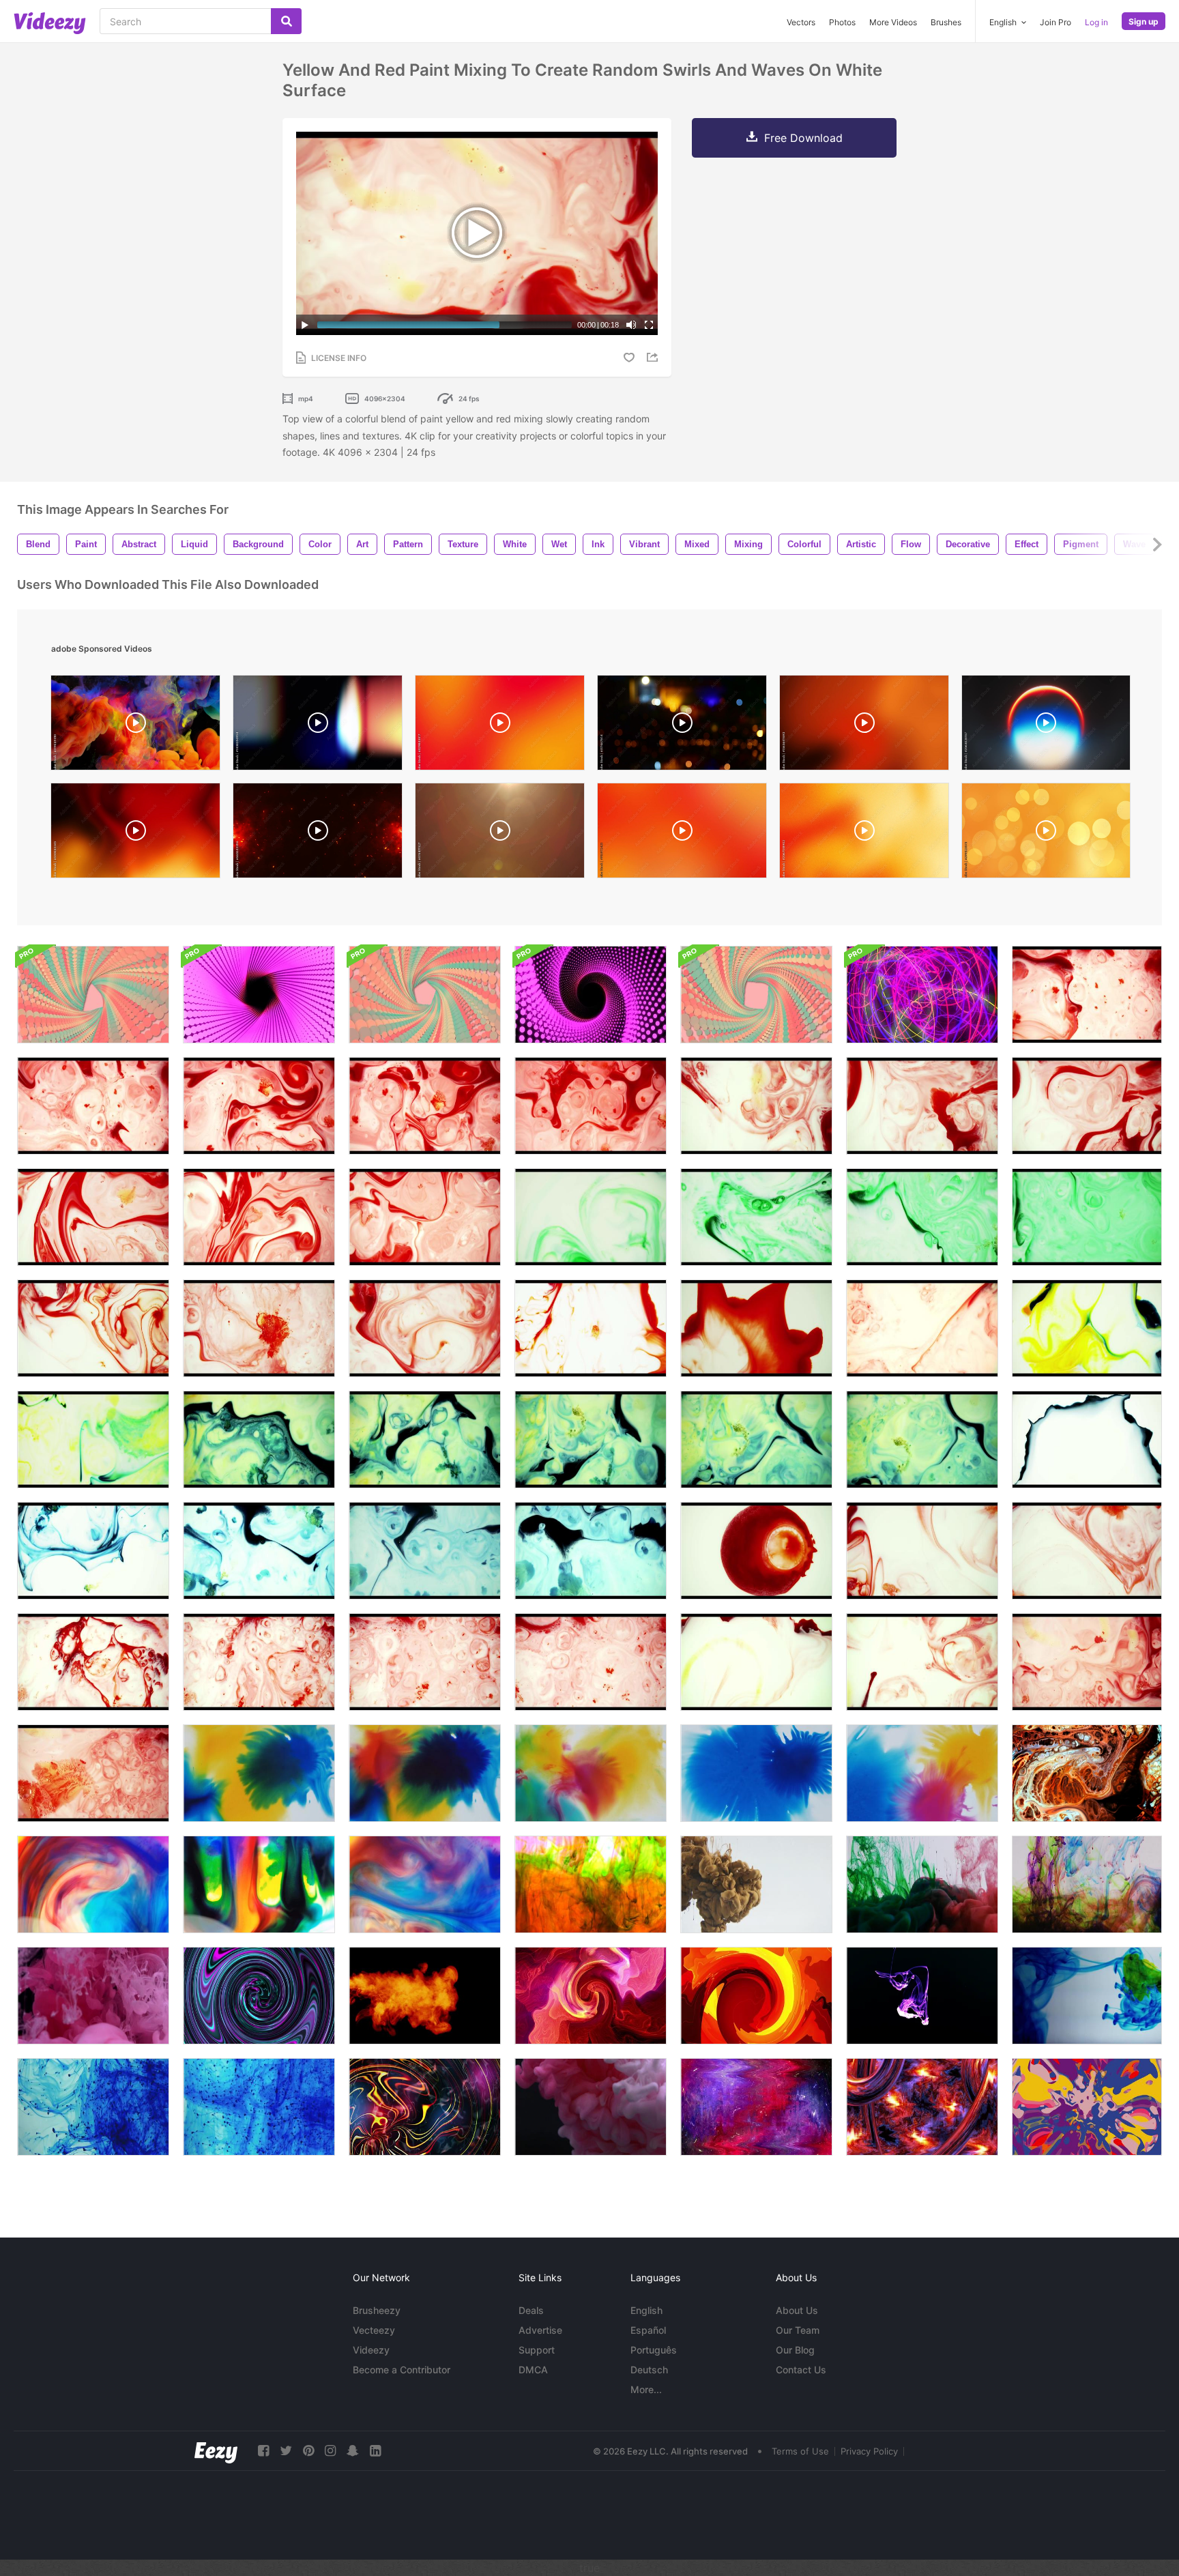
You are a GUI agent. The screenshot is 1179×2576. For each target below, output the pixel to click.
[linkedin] (375, 2451)
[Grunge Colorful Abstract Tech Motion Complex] (922, 2107)
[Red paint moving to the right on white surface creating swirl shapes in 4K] (259, 1106)
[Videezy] (50, 23)
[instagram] (330, 2451)
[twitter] (286, 2451)
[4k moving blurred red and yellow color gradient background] (500, 726)
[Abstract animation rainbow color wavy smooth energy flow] (425, 2107)
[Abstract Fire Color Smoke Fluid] (425, 1996)
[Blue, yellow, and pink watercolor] (922, 1773)
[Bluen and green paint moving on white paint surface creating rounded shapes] (259, 1551)
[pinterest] (308, 2451)
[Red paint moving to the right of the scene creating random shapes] (93, 1662)
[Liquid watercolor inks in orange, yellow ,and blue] (425, 1773)
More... (646, 2389)
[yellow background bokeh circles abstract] (1046, 834)
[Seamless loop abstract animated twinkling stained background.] (1087, 2107)
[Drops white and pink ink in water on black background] (591, 2107)
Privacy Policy (869, 2451)
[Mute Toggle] (631, 325)
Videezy (371, 2350)
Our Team (798, 2330)
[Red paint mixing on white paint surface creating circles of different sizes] (756, 1551)
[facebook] (263, 2451)
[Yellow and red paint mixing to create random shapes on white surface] (756, 1662)
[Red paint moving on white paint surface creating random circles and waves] (922, 1551)
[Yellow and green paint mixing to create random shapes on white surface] (1087, 1328)
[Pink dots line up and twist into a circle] (259, 995)
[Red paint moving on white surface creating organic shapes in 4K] (1087, 995)
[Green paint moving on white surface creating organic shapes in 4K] (591, 1217)
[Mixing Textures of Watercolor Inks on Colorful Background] (425, 1884)
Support (537, 2350)
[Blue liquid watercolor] (756, 1773)
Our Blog (795, 2350)
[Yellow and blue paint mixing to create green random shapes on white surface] (93, 1439)
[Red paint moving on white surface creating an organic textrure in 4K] (591, 1106)
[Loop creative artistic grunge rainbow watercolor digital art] (756, 2107)
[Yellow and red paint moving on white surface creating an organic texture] (93, 1773)
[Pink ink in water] (93, 1996)
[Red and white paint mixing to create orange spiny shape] (756, 1328)
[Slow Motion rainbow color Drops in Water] (1087, 1884)
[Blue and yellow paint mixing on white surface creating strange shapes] (1087, 1439)
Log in (1096, 22)
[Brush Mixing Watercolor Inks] (93, 1884)
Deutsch (649, 2370)
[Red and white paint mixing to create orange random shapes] (922, 1328)
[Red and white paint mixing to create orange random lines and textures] (591, 1328)
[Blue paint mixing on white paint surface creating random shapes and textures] (591, 1551)
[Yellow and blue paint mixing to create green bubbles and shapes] (756, 1439)
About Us (797, 2310)
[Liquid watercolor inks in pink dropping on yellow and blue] (591, 1773)
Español (648, 2330)
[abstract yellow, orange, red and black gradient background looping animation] (135, 834)
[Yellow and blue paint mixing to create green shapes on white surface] (591, 1439)
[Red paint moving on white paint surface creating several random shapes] (591, 1662)
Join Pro (1056, 22)
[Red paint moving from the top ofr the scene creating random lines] (1087, 1551)
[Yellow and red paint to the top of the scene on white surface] (1087, 1662)
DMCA (533, 2370)
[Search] (286, 21)
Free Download (803, 138)
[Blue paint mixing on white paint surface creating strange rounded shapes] (425, 1551)
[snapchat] (353, 2451)
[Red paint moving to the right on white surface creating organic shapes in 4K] (93, 1106)
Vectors (801, 22)
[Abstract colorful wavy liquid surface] (259, 1996)
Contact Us (801, 2370)
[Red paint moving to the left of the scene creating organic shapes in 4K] (93, 1217)
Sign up (1144, 21)
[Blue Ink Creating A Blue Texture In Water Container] (93, 2107)
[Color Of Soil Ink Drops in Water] (756, 1884)
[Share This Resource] (654, 357)
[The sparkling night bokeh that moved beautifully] (682, 726)
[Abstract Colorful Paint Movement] (1087, 1773)
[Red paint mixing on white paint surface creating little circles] (259, 1662)
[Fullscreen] (649, 325)
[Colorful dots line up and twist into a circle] (93, 995)
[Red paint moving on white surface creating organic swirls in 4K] (922, 1106)
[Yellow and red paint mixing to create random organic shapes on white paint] (922, 1662)
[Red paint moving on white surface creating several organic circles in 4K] (425, 1106)
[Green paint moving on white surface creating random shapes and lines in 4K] (756, 1217)
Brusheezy (377, 2310)
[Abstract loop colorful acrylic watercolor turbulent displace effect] (591, 1996)
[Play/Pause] (305, 325)
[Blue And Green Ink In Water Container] (1087, 1996)
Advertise (540, 2330)
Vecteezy (374, 2330)
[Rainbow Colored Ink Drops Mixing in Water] (591, 1884)
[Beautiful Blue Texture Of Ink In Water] (259, 2107)
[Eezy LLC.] (216, 2451)
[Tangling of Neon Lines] (922, 995)
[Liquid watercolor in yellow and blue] (259, 1773)
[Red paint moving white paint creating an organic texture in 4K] (259, 1328)
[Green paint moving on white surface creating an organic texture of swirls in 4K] (922, 1217)
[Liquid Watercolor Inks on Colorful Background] (259, 1884)
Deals (531, 2310)
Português (654, 2350)
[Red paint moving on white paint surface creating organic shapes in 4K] (1087, 1106)
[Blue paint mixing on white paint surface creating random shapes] (93, 1551)
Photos (842, 22)
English (646, 2310)
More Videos (893, 22)
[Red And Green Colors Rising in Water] (922, 1884)
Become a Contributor (402, 2370)
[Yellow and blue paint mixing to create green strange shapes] (922, 1439)
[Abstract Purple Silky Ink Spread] (922, 1996)
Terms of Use (800, 2451)
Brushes (946, 22)
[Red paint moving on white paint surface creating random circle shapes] (425, 1662)
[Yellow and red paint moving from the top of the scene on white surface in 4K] (756, 1106)
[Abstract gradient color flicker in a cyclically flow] (756, 1996)
